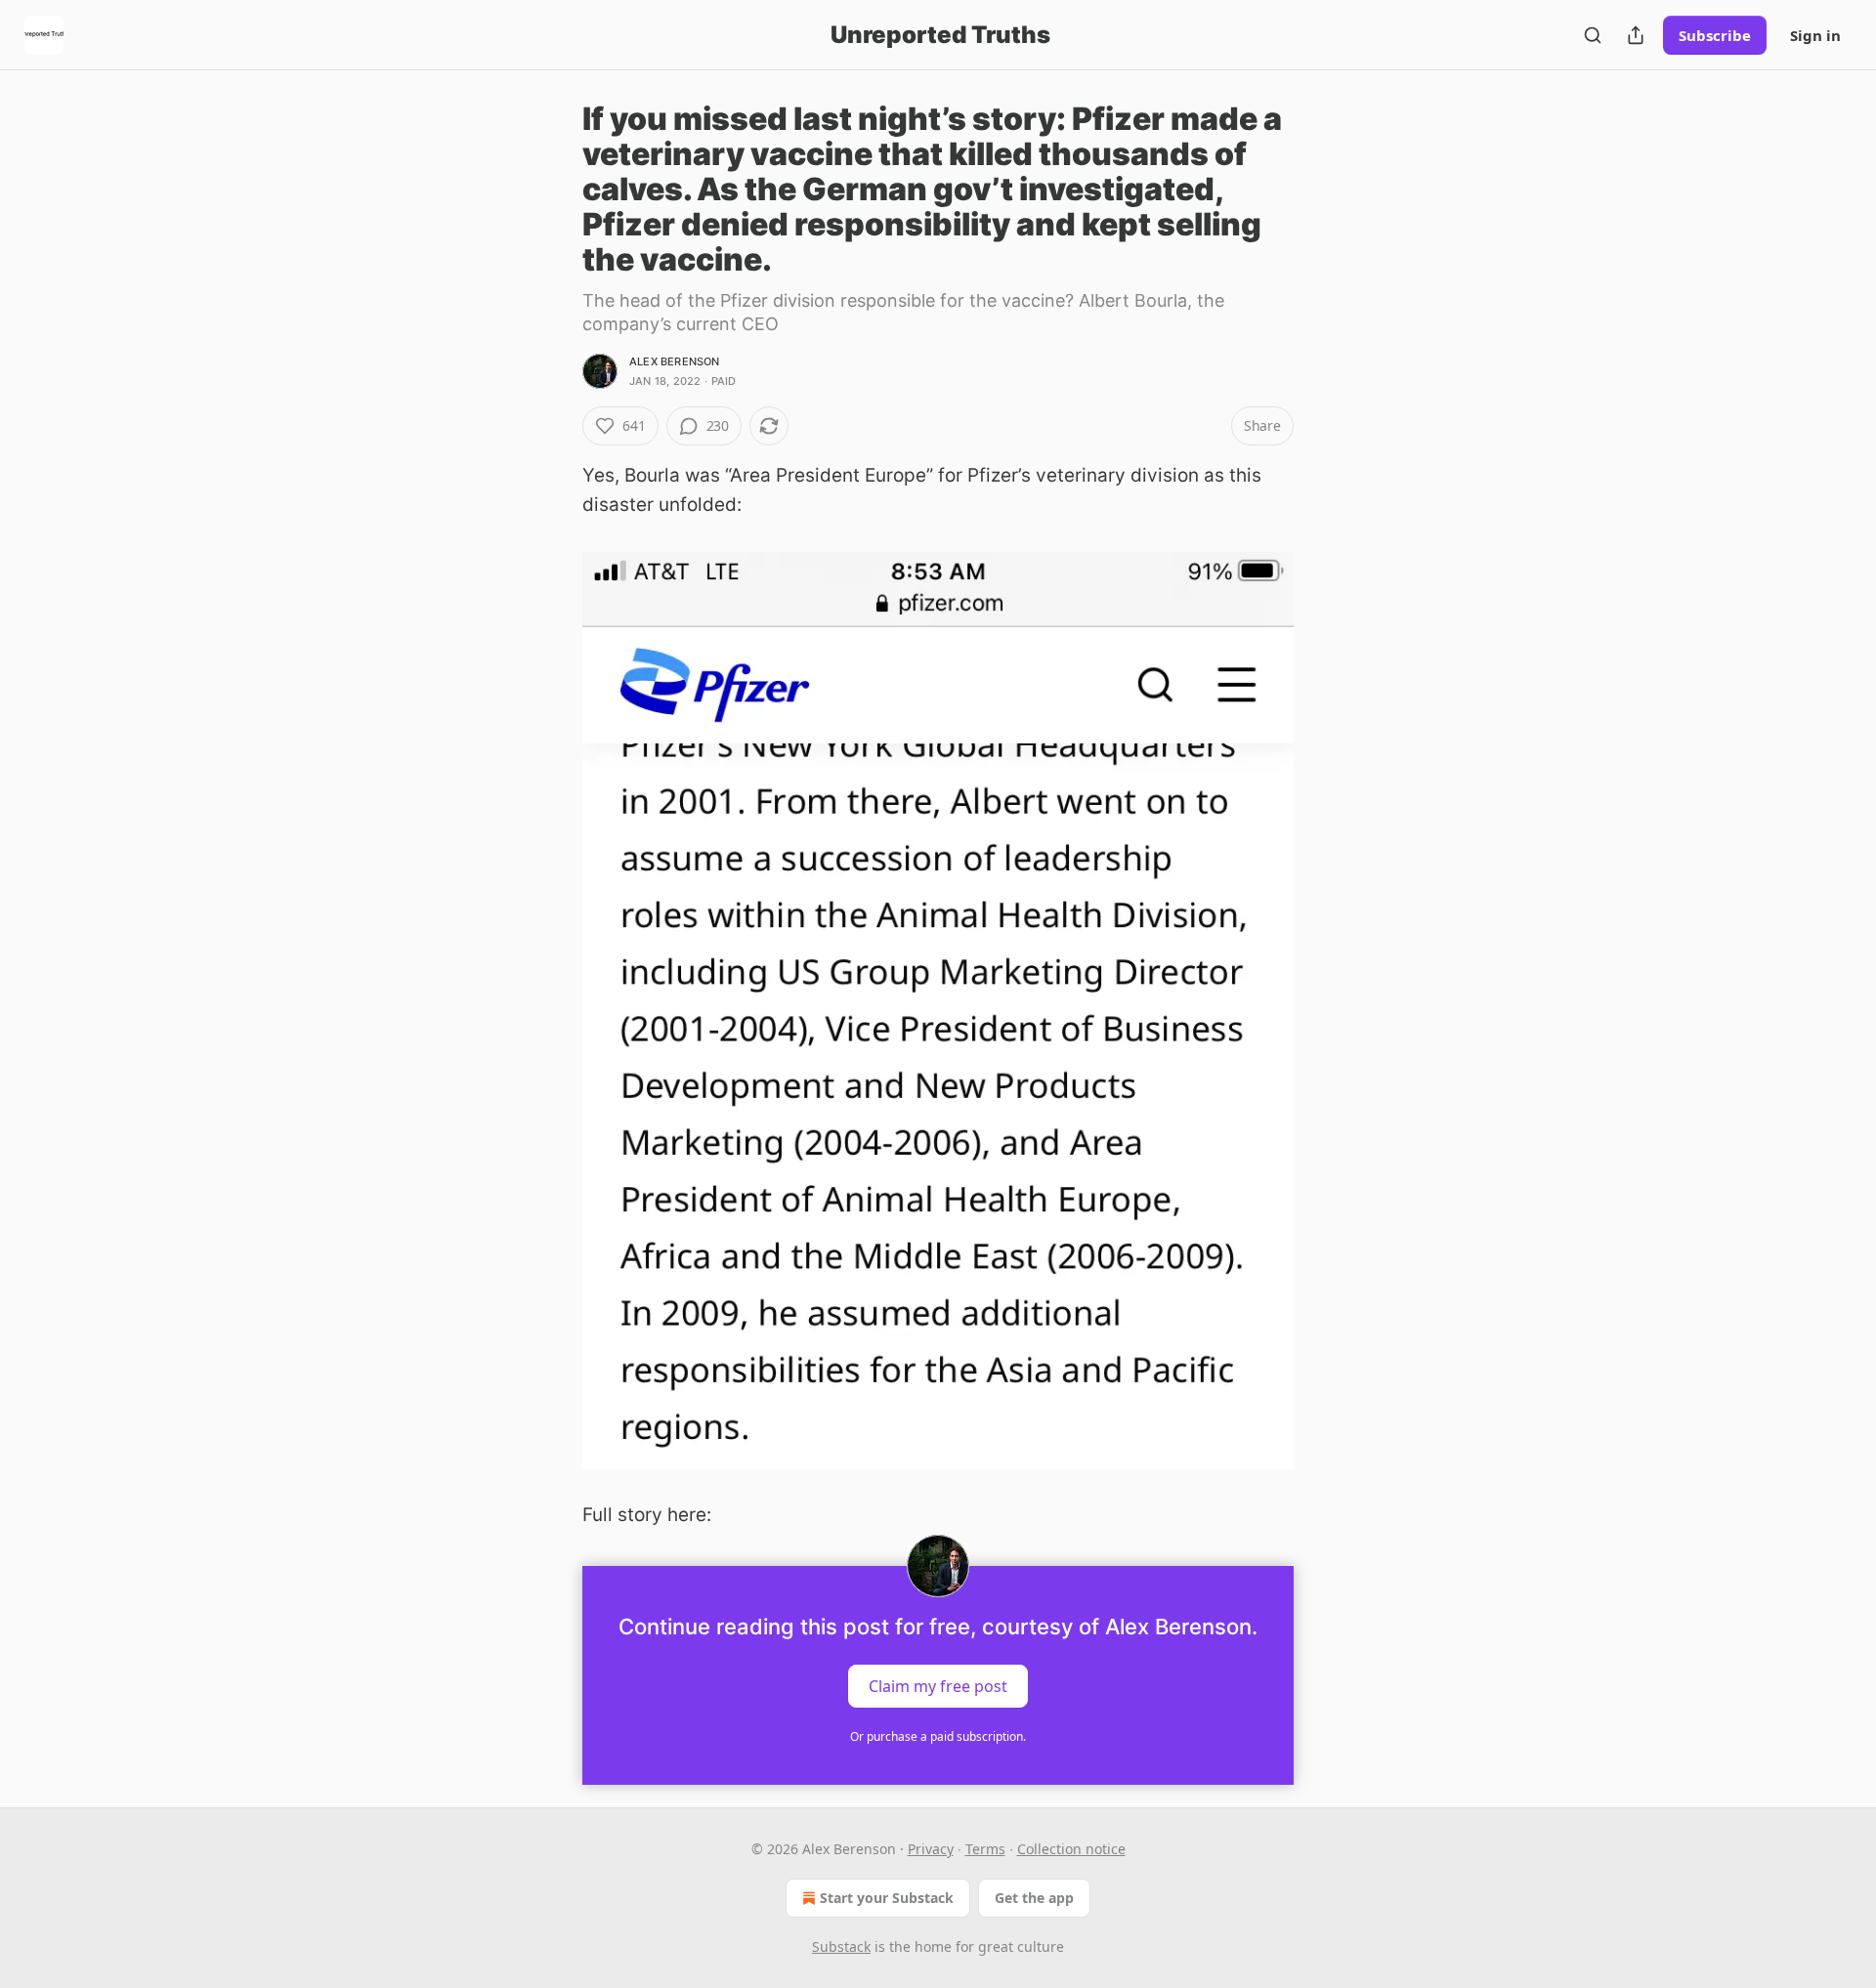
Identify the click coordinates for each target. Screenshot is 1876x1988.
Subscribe (1715, 35)
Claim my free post (938, 1685)
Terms (985, 1849)
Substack (841, 1946)
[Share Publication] (1636, 35)
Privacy (931, 1849)
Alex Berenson (675, 361)
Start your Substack (887, 1898)
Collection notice (1071, 1849)
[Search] (1593, 35)
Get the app (1034, 1898)
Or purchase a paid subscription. (938, 1736)
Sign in (1815, 35)
